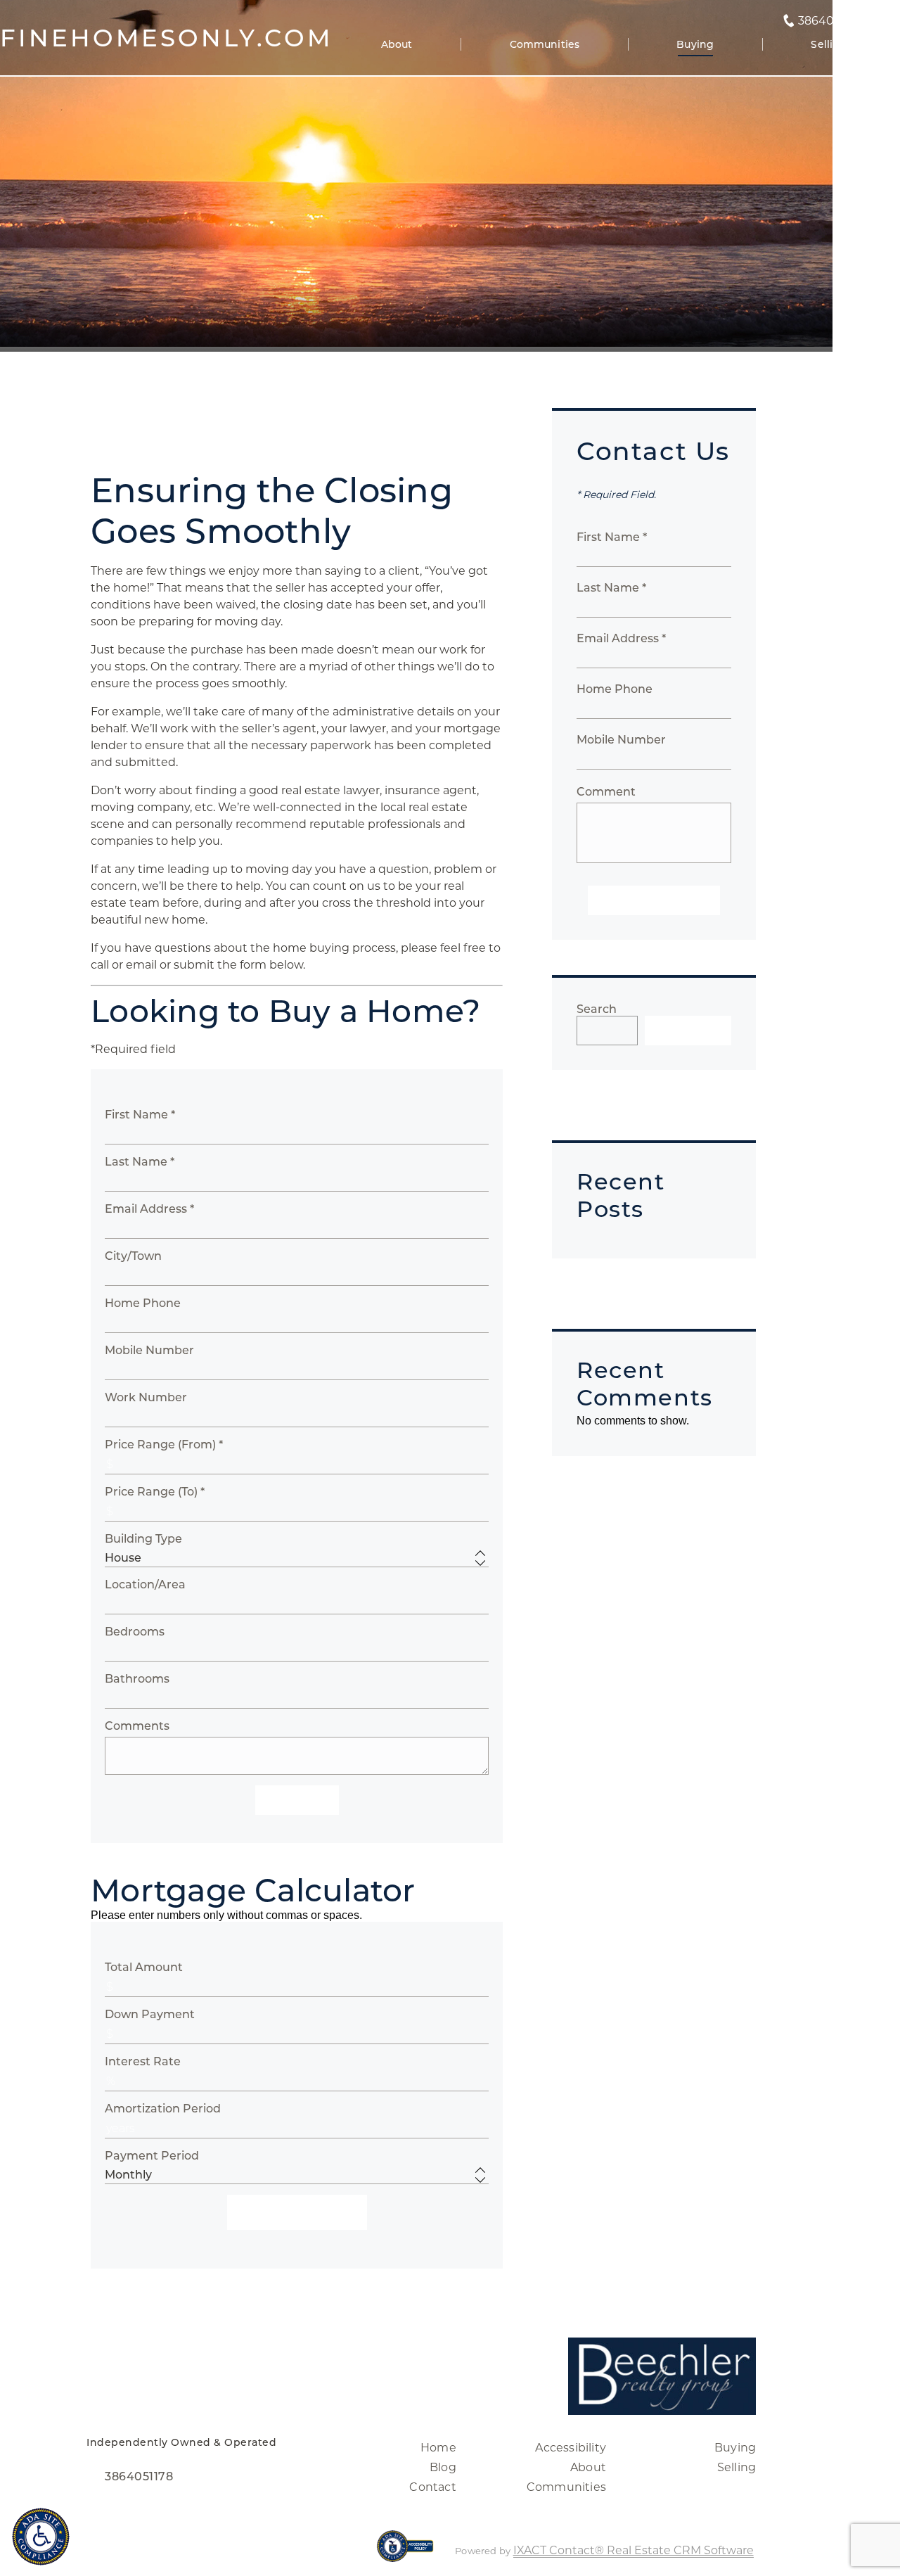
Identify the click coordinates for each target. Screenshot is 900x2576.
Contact (432, 2487)
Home (438, 2448)
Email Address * (149, 1209)
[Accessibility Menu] (41, 2537)
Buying (695, 44)
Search (597, 1009)
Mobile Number (149, 1350)
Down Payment (150, 2014)
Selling (829, 44)
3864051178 (830, 21)
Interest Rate (143, 2061)
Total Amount (144, 1967)
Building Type (143, 1539)
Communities (545, 44)
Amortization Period (163, 2109)
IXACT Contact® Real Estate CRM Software (634, 2550)
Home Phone (143, 1303)
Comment (606, 792)
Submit (297, 1800)
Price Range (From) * (164, 1445)
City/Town (133, 1256)
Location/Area (145, 1585)
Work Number (146, 1397)
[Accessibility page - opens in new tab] (405, 2553)
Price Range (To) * (155, 1492)
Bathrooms (137, 1679)
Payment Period (152, 2156)
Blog (443, 2467)
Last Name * (140, 1162)
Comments (137, 1726)
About (397, 44)
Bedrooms (135, 1632)
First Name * (140, 1115)
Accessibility (571, 2448)
